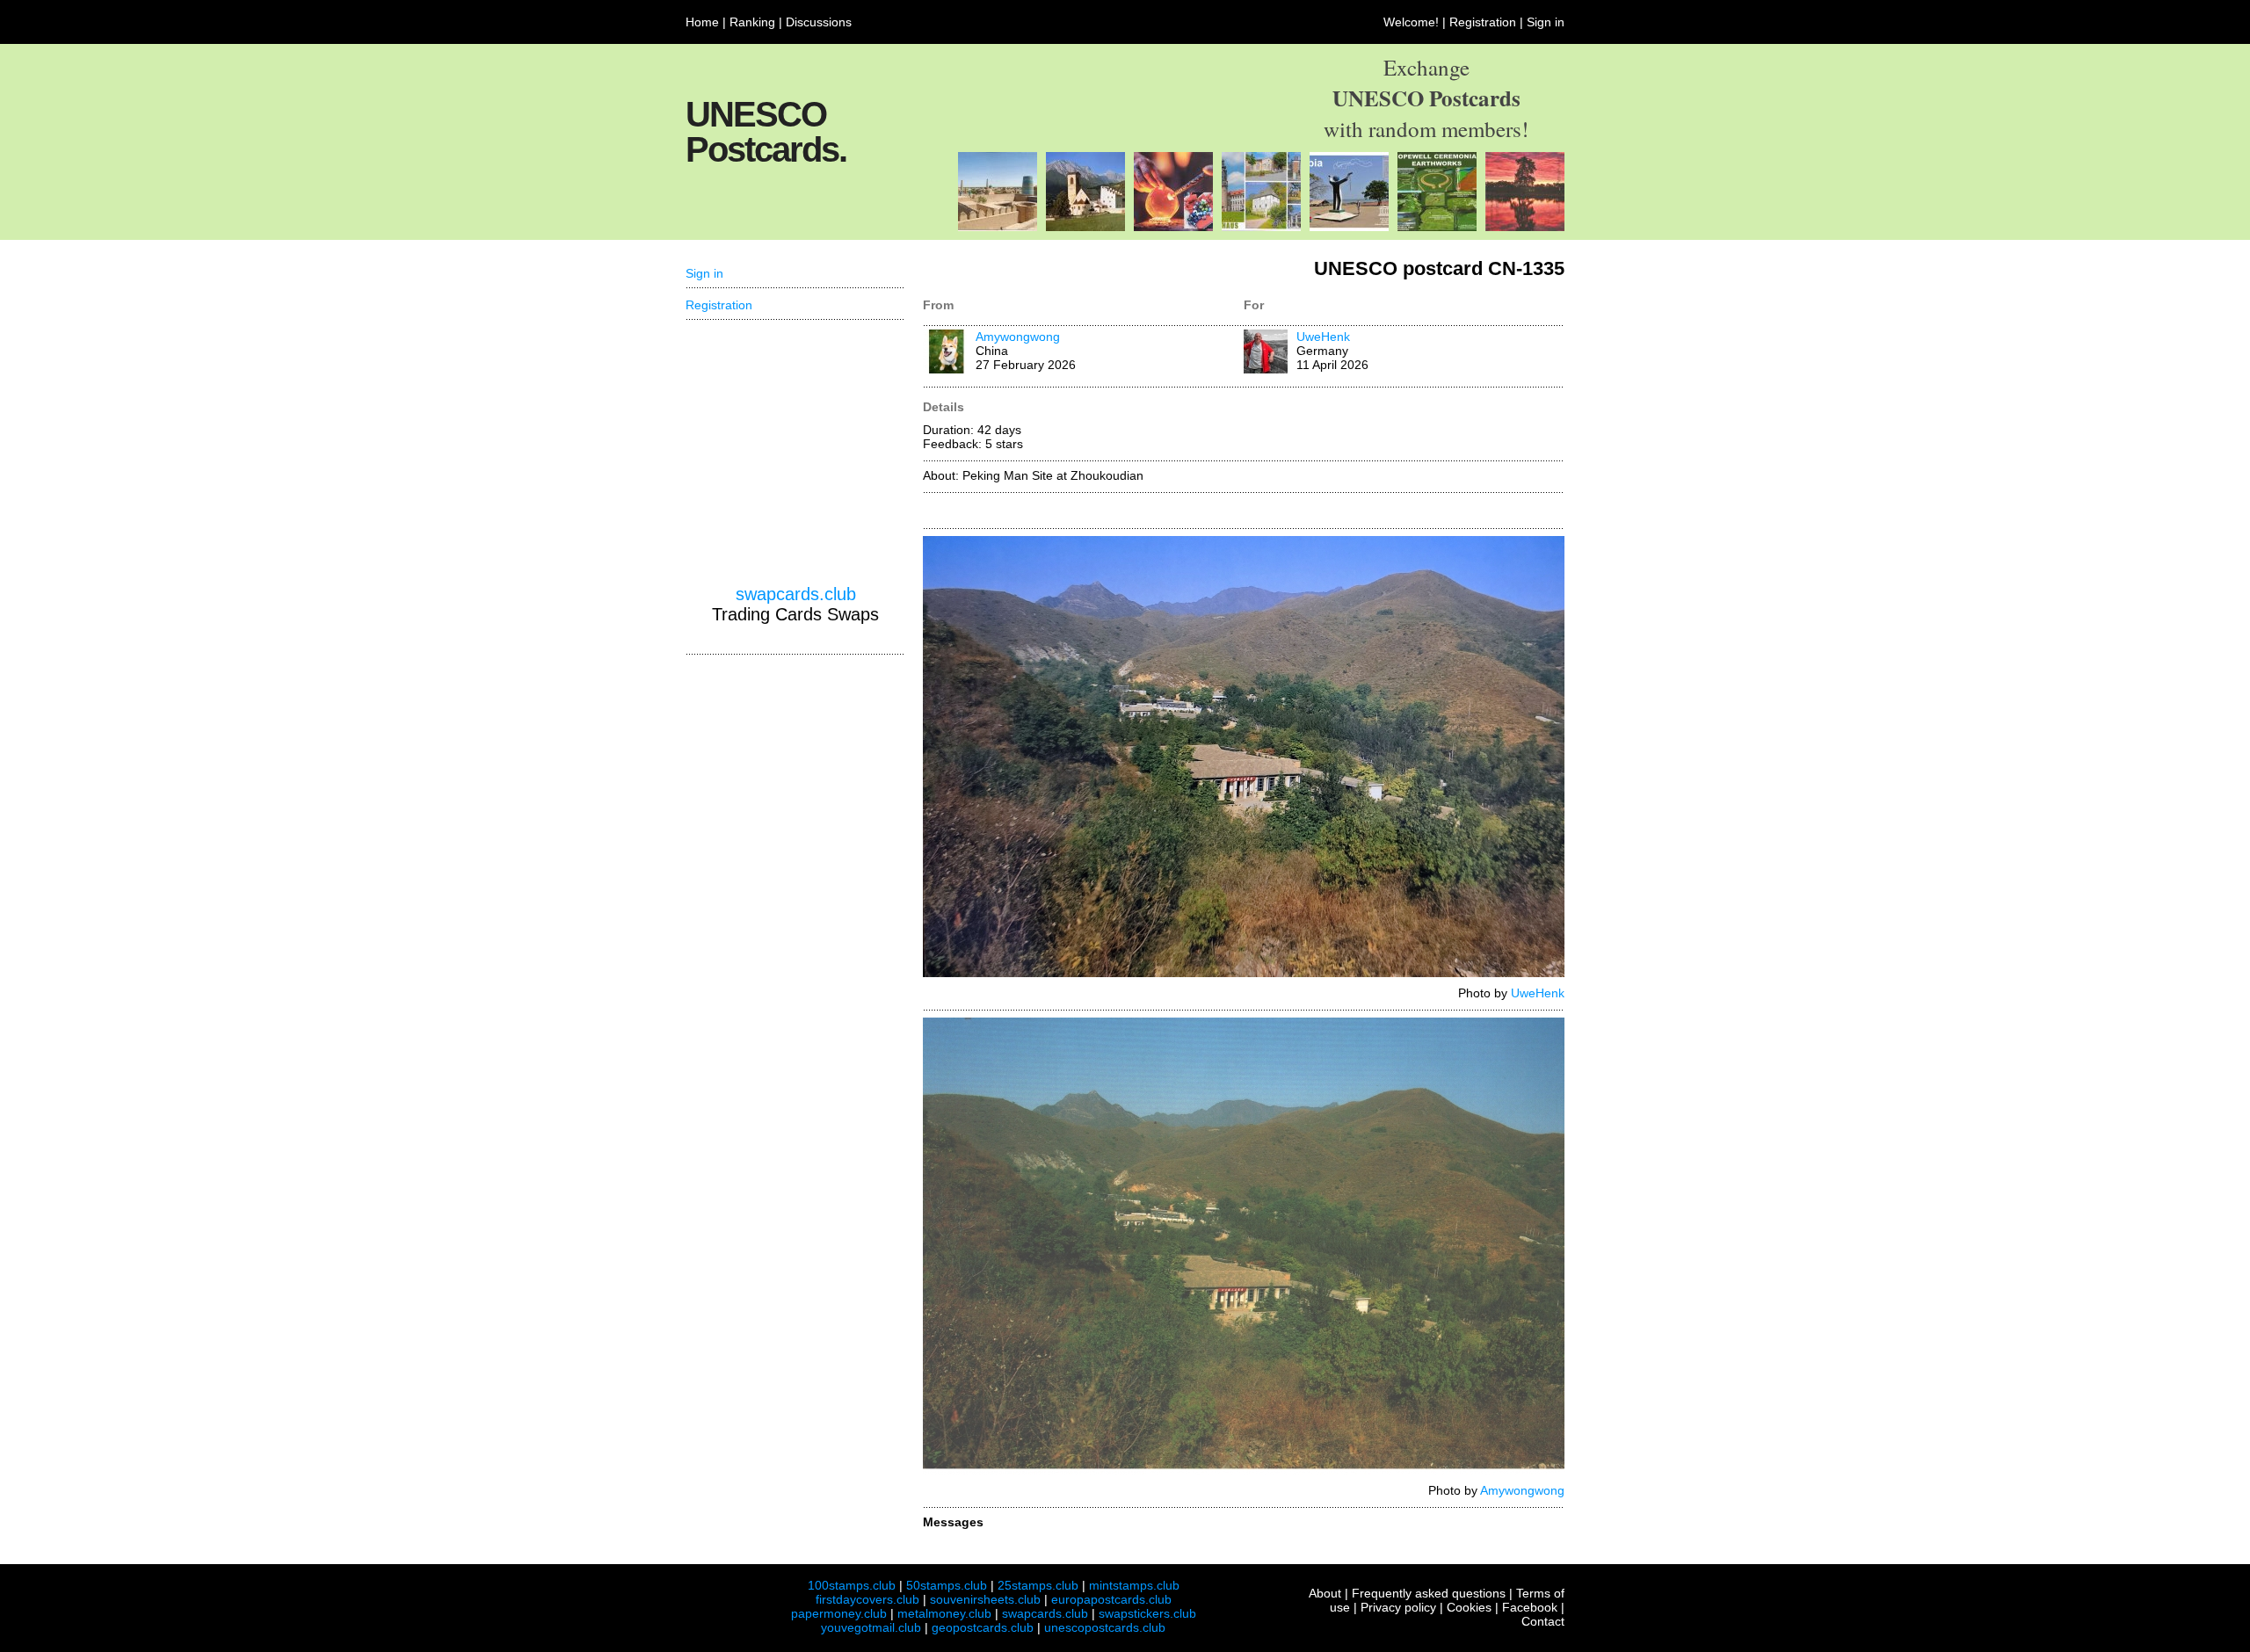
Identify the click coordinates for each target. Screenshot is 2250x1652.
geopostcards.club (983, 1627)
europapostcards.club (1111, 1599)
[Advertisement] (795, 453)
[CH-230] (1085, 227)
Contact (1543, 1621)
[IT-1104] (1173, 227)
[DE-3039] (1261, 227)
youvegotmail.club (871, 1627)
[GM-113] (1349, 227)
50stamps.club (947, 1585)
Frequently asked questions (1429, 1593)
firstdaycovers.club (867, 1599)
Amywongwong (1018, 337)
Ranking (752, 22)
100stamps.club (852, 1585)
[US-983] (1437, 227)
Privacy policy (1398, 1607)
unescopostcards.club (1105, 1627)
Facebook (1530, 1607)
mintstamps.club (1134, 1585)
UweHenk (1323, 337)
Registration (1483, 22)
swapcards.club (796, 594)
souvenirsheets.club (985, 1599)
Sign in (1546, 22)
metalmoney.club (944, 1613)
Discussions (819, 22)
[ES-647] (998, 227)
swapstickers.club (1147, 1613)
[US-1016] (1525, 227)
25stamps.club (1038, 1585)
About (1325, 1593)
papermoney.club (839, 1613)
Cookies (1469, 1607)
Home (702, 22)
